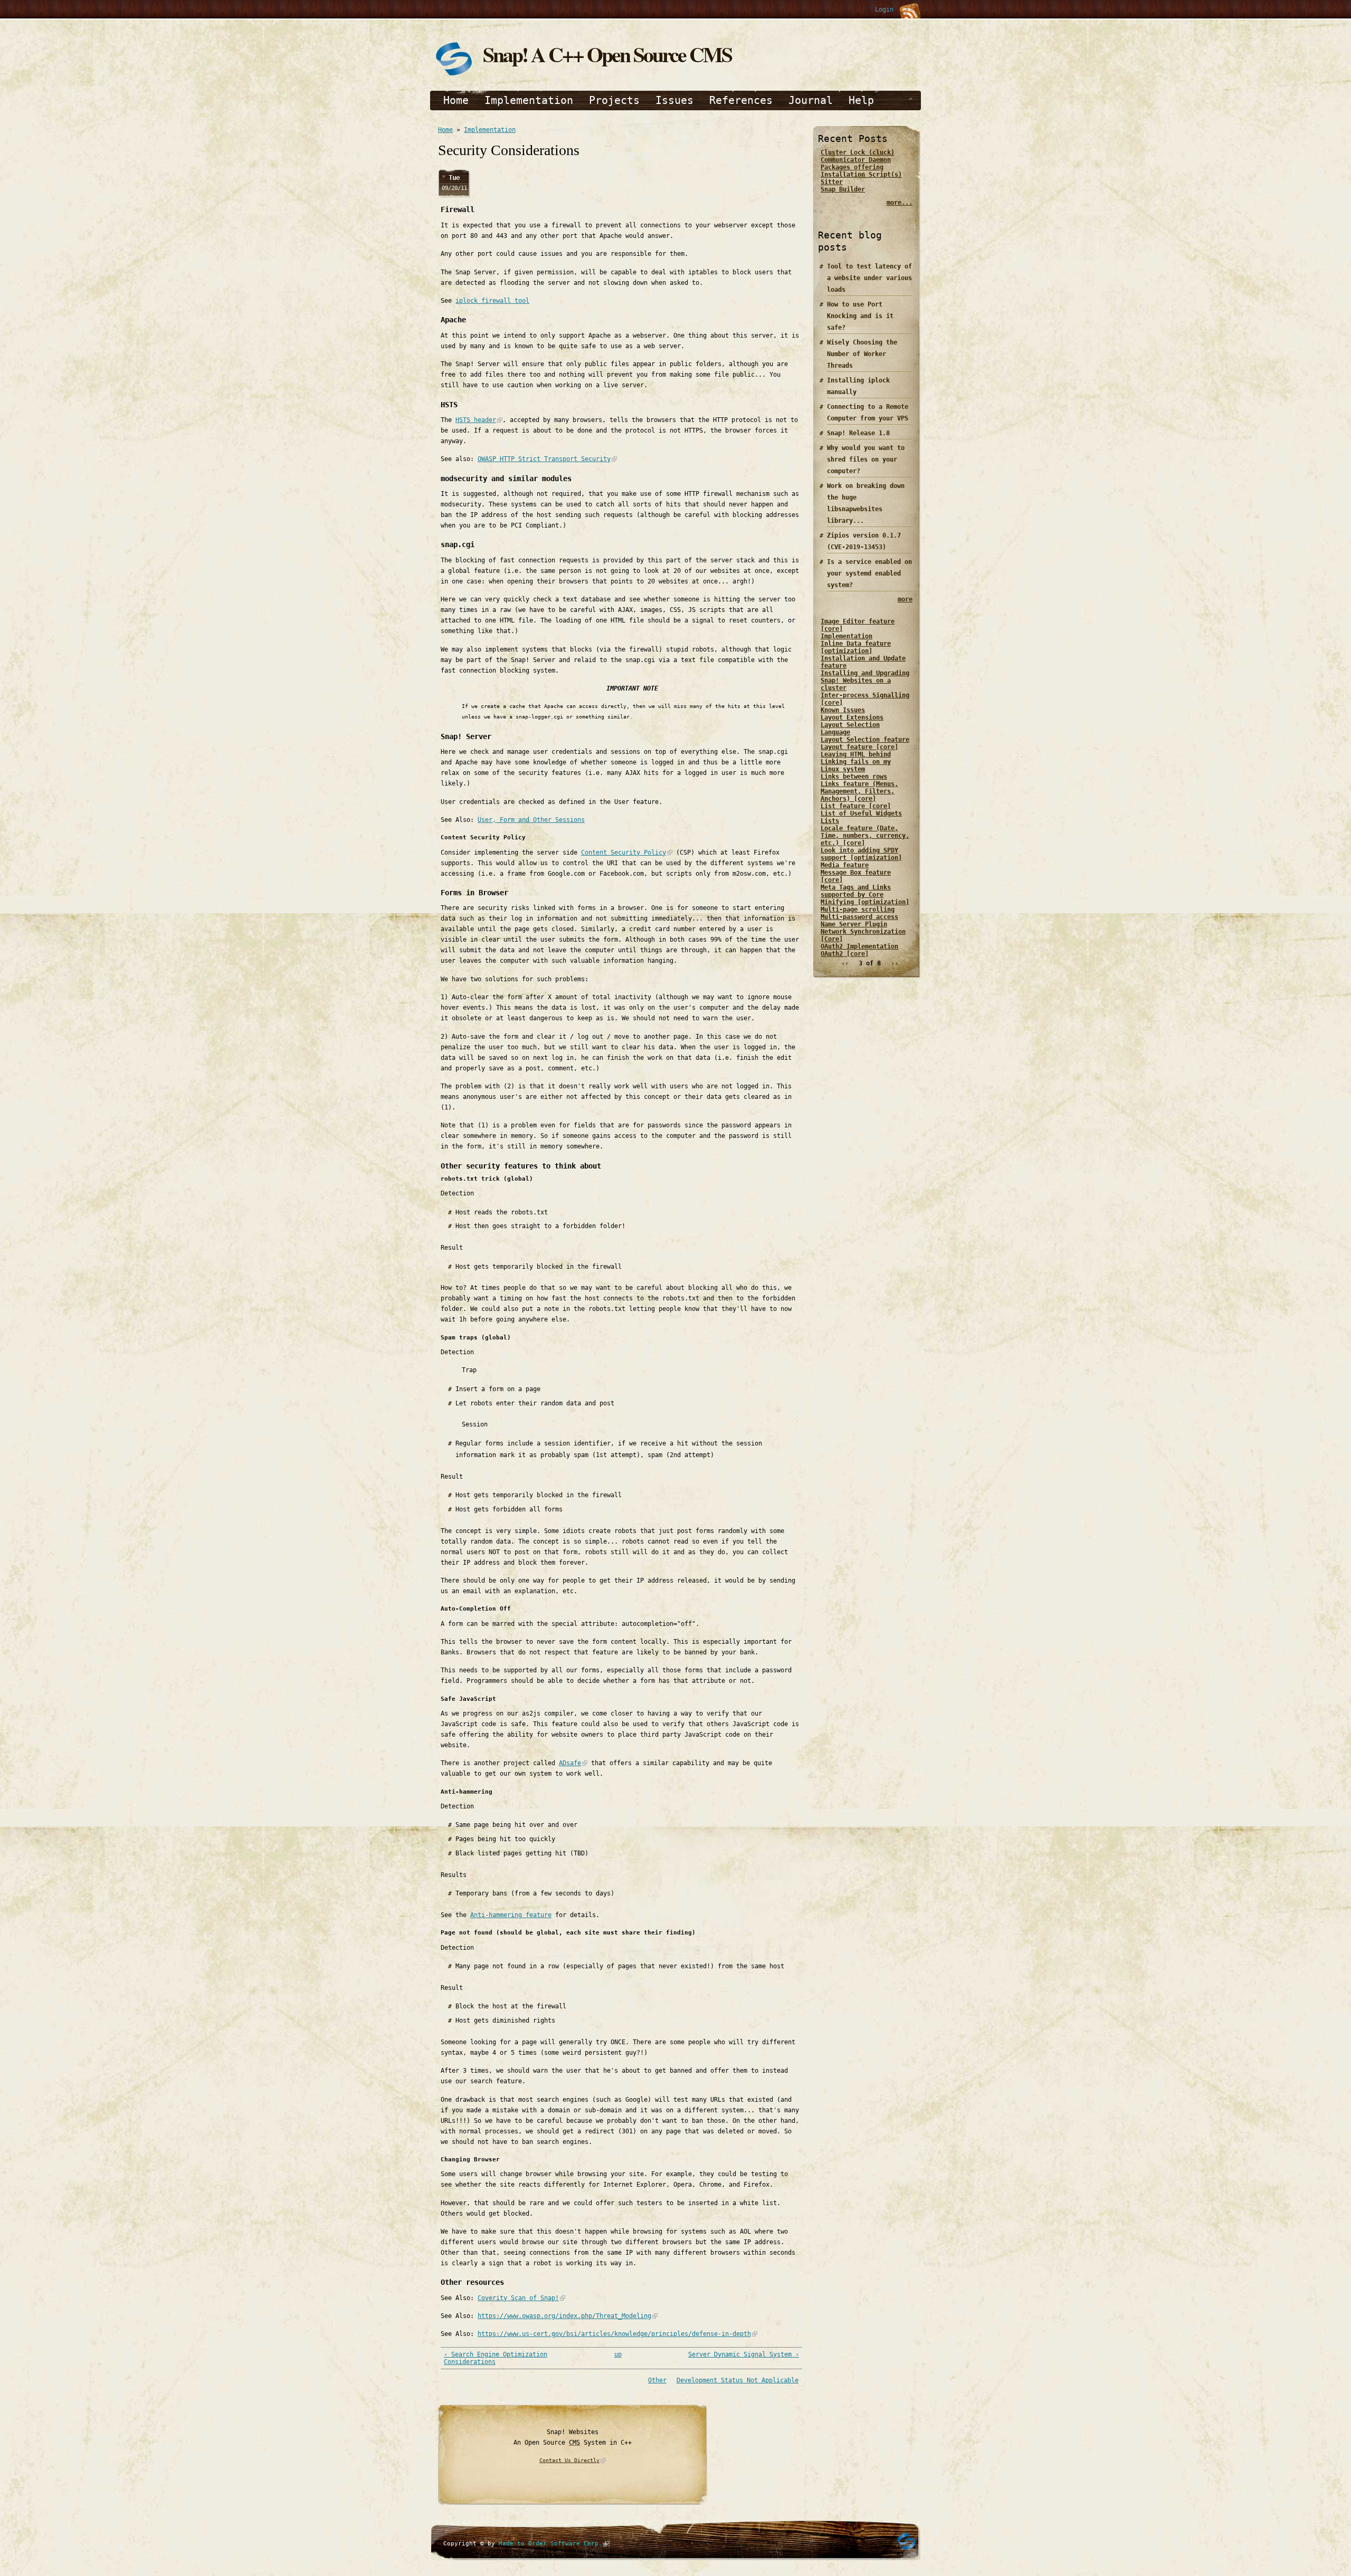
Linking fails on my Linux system (856, 765)
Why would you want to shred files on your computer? (866, 459)
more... (900, 203)
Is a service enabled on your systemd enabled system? (869, 573)
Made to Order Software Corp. (550, 2544)
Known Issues (843, 710)
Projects (614, 100)
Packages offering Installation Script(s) (861, 171)
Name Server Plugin (854, 924)
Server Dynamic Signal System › (744, 2354)
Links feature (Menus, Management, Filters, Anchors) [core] (859, 791)
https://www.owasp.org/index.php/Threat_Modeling (564, 2316)
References (741, 100)
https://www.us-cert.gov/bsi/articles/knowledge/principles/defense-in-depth (614, 2334)
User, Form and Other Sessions (531, 820)
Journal (811, 100)
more (905, 599)
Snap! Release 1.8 (858, 433)
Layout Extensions (852, 717)
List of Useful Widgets (861, 813)
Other (657, 2380)
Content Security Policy (624, 853)
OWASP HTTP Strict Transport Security (544, 459)
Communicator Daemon (856, 160)
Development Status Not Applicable (738, 2380)
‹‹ (845, 963)
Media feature (845, 865)
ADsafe (570, 1763)
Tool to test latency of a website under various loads (869, 278)
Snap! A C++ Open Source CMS (607, 54)
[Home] (454, 75)
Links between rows (854, 777)
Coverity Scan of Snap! (518, 2298)
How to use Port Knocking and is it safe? (860, 316)
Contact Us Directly (569, 2460)
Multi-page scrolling (858, 909)
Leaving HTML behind (856, 754)
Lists (830, 821)
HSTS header (476, 420)
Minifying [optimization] (865, 902)
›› (895, 963)
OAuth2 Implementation (859, 946)
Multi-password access (859, 917)
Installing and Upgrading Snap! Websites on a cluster (865, 681)
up (618, 2354)
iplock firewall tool (492, 301)
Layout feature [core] (859, 747)
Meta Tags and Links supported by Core (856, 891)
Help (861, 100)
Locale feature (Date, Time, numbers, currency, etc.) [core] (865, 836)
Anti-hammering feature (511, 1915)
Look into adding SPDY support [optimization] (861, 854)
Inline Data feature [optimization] (856, 647)
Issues (674, 100)
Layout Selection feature (865, 740)
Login (884, 9)
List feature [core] (856, 806)
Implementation (529, 100)
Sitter (832, 182)
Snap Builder (843, 189)
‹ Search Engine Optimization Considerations (496, 2358)
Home (456, 100)
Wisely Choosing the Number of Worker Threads (862, 354)
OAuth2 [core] (845, 954)
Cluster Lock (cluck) (858, 152)
